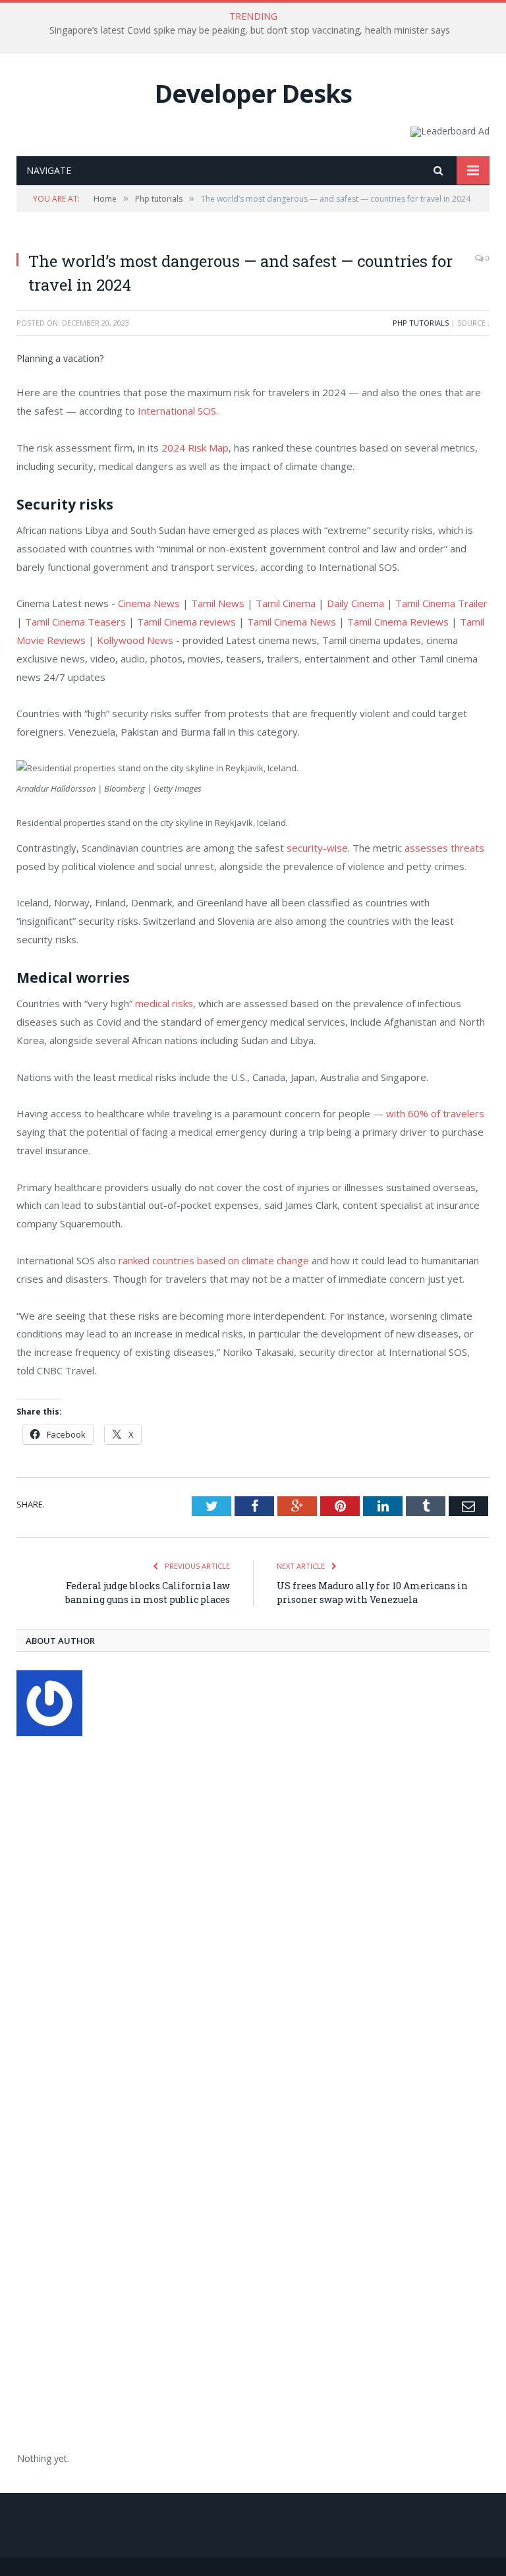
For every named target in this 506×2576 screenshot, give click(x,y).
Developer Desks (253, 93)
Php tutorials (421, 323)
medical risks (164, 1003)
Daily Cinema (355, 603)
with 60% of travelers (435, 1113)
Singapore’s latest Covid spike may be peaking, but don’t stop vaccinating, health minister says (250, 30)
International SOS (177, 411)
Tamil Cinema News (292, 622)
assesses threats (444, 848)
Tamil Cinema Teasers (75, 622)
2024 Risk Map (195, 448)
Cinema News (149, 603)
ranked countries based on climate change (214, 1260)
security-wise (316, 848)
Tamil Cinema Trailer (441, 603)
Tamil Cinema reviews (186, 622)
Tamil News (218, 603)
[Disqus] (253, 1919)
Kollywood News (135, 640)
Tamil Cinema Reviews (398, 622)
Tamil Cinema (286, 603)
